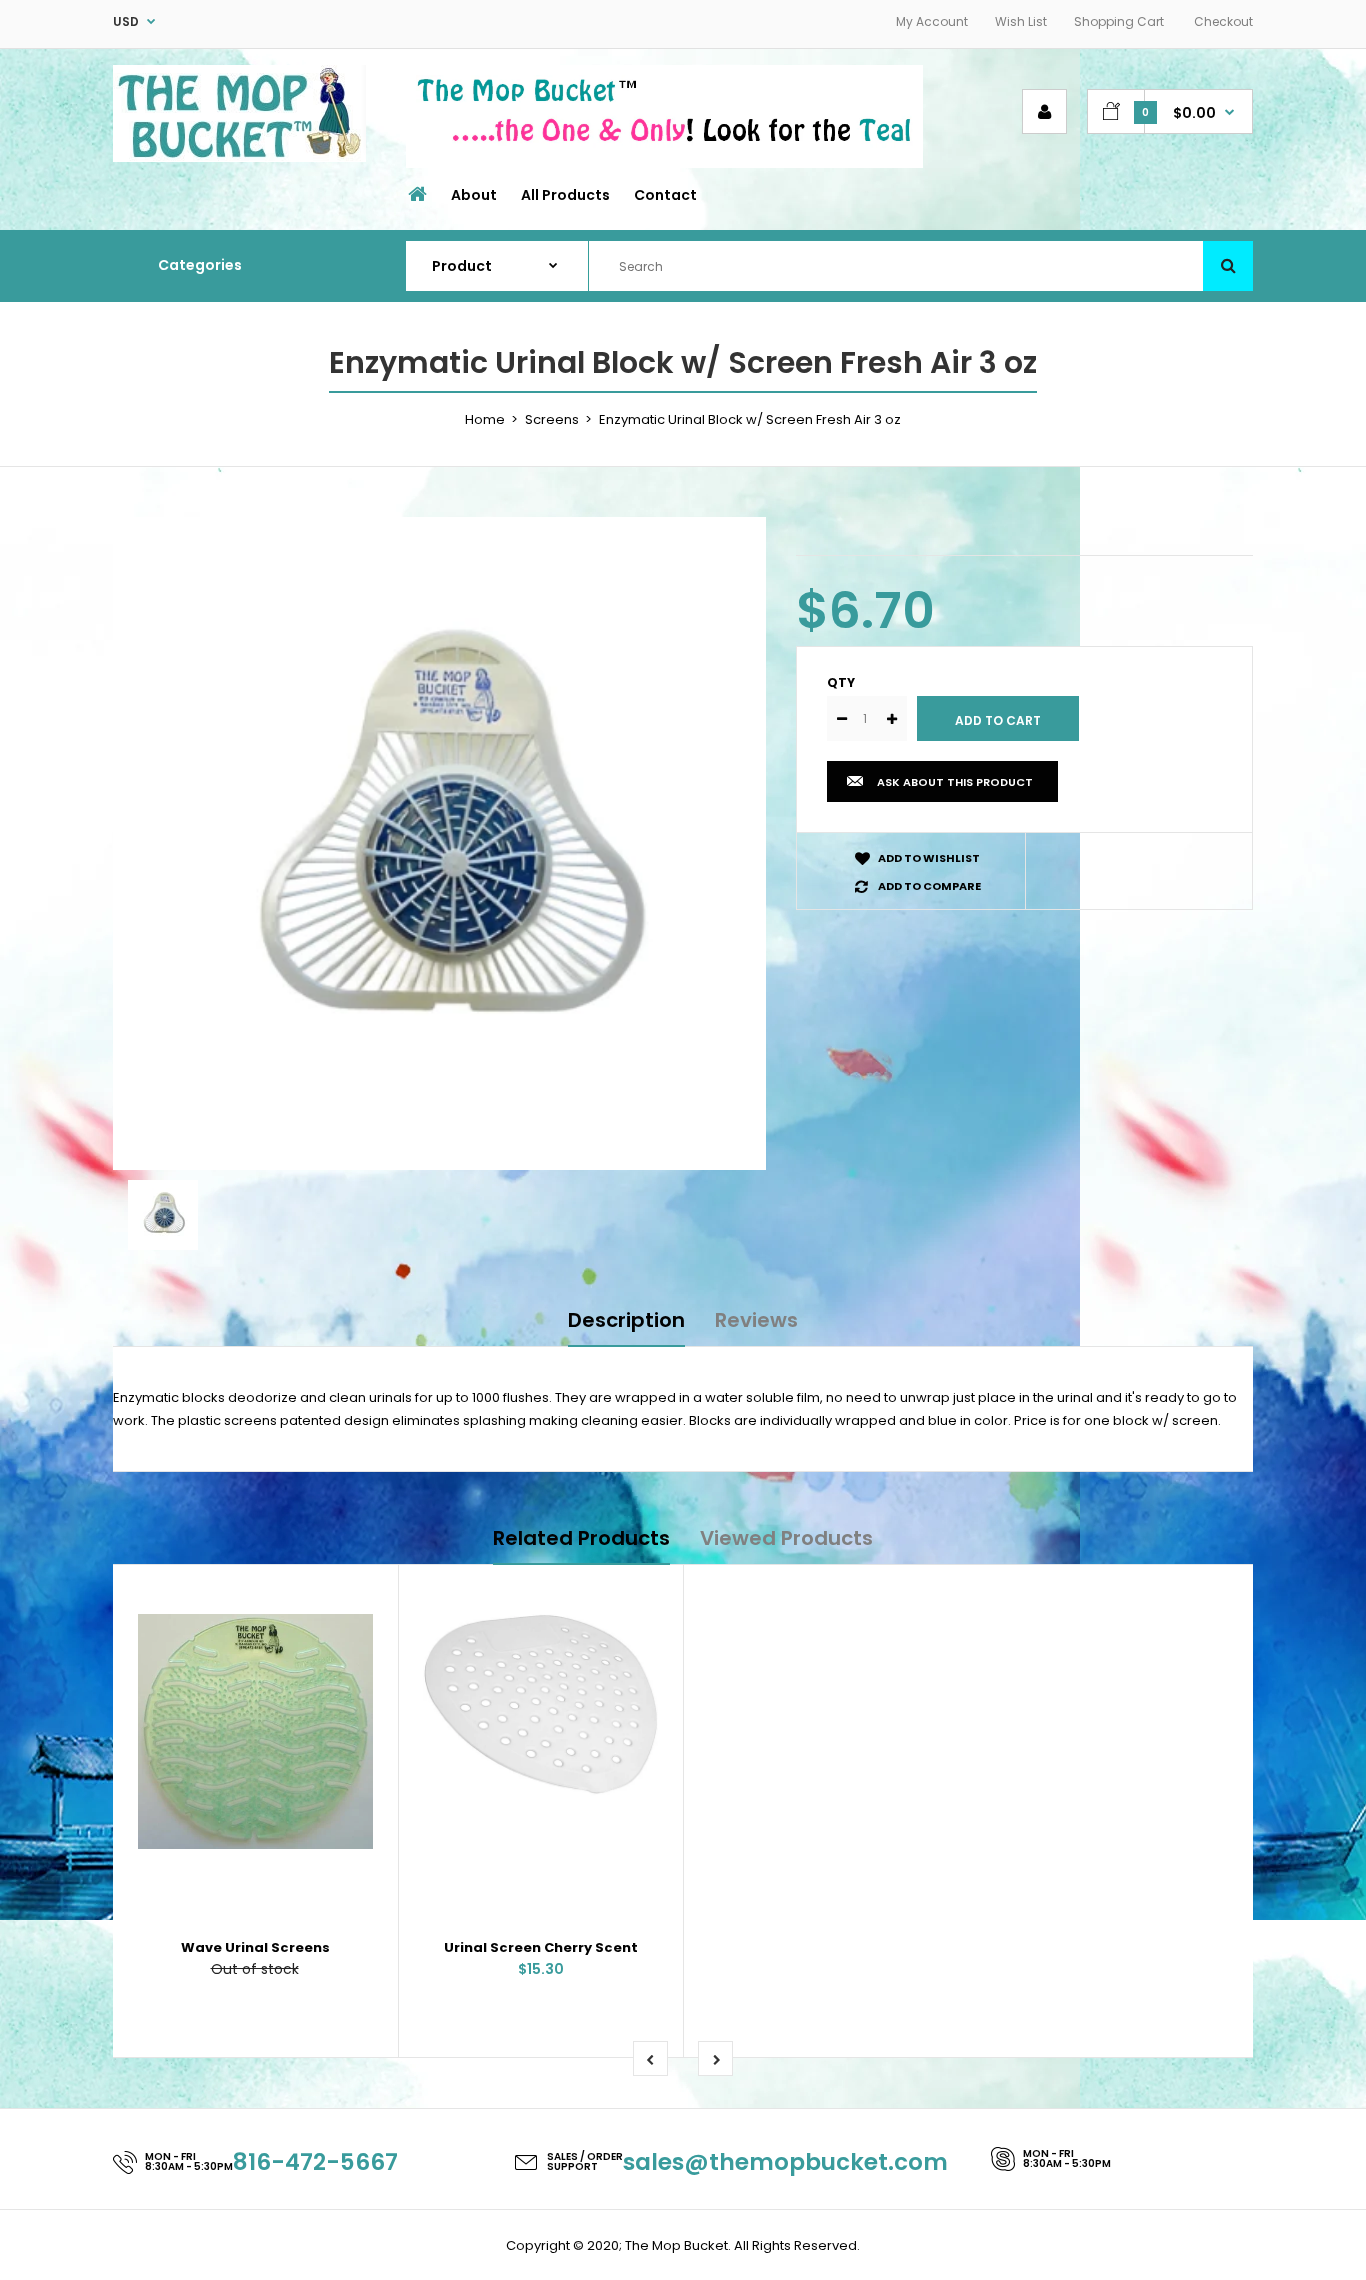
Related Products (581, 1538)
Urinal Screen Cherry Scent (541, 1947)
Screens (552, 419)
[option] (439, 843)
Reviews (756, 1320)
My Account (932, 21)
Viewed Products (786, 1538)
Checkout (1223, 21)
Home (485, 419)
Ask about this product (955, 782)
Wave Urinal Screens (255, 1947)
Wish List (1021, 21)
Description (626, 1320)
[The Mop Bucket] (239, 157)
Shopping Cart (1119, 21)
